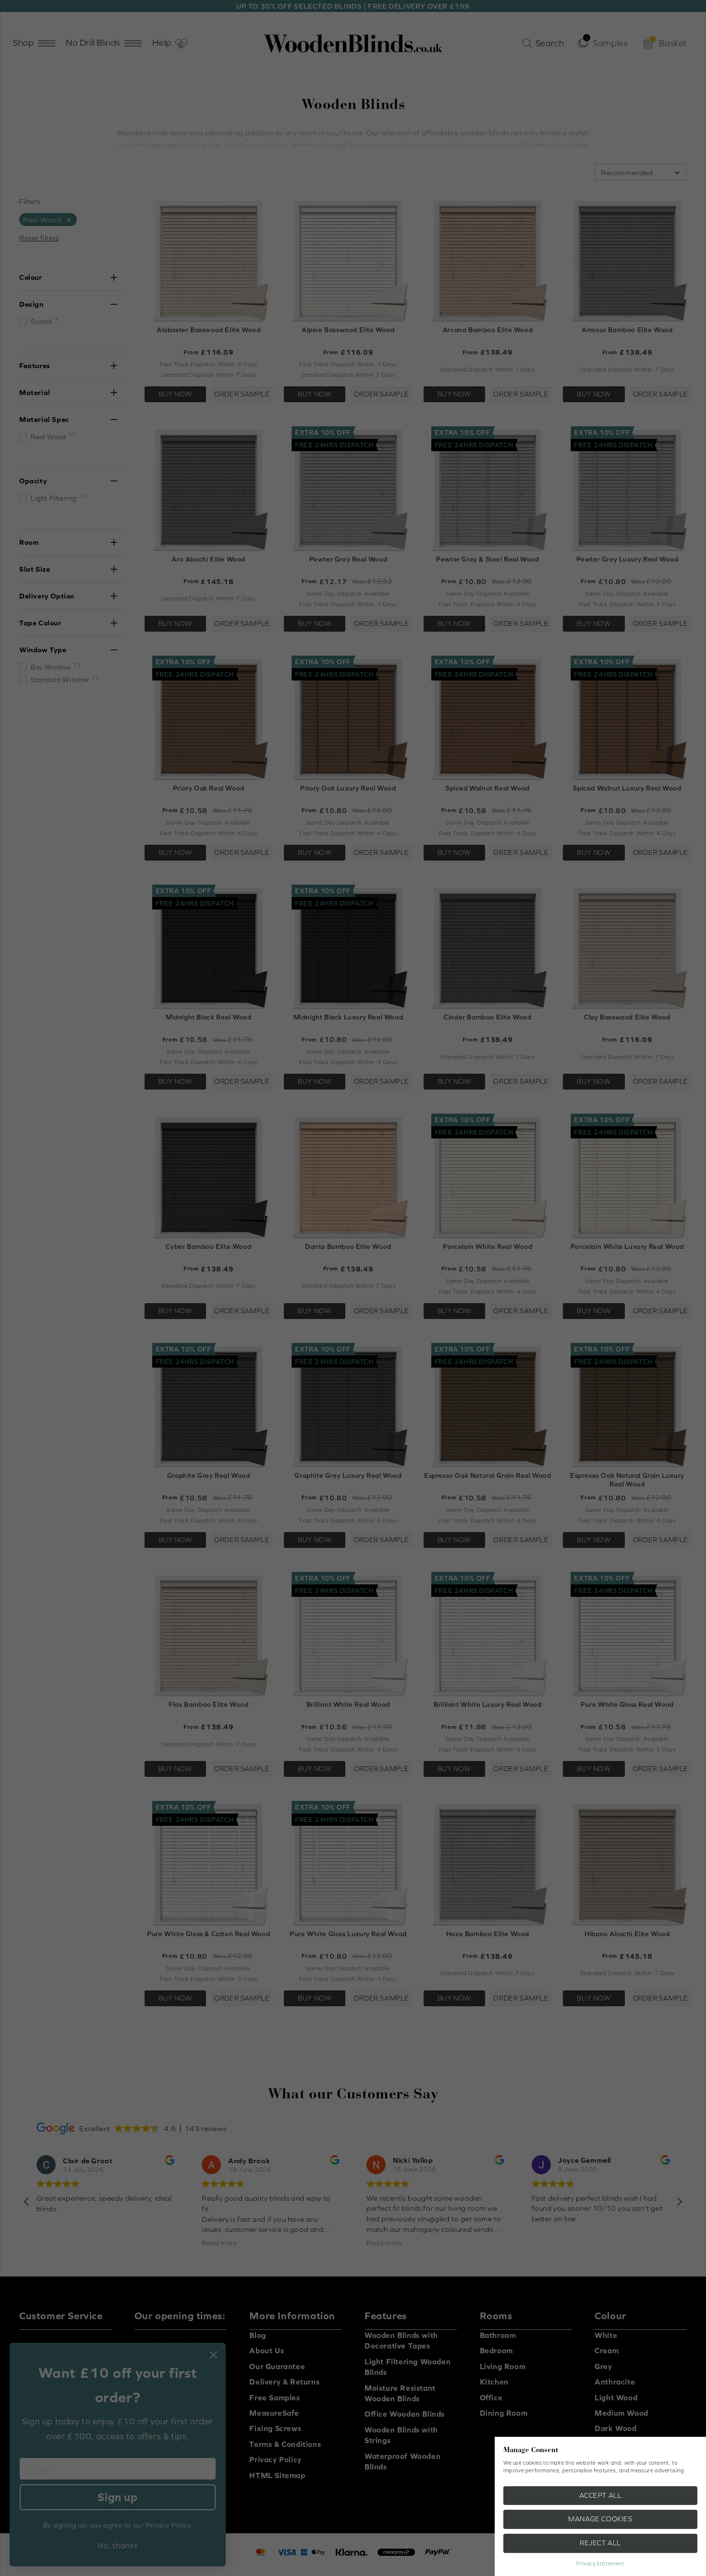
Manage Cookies (600, 2519)
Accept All (601, 2495)
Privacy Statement (600, 2564)
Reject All (600, 2543)
